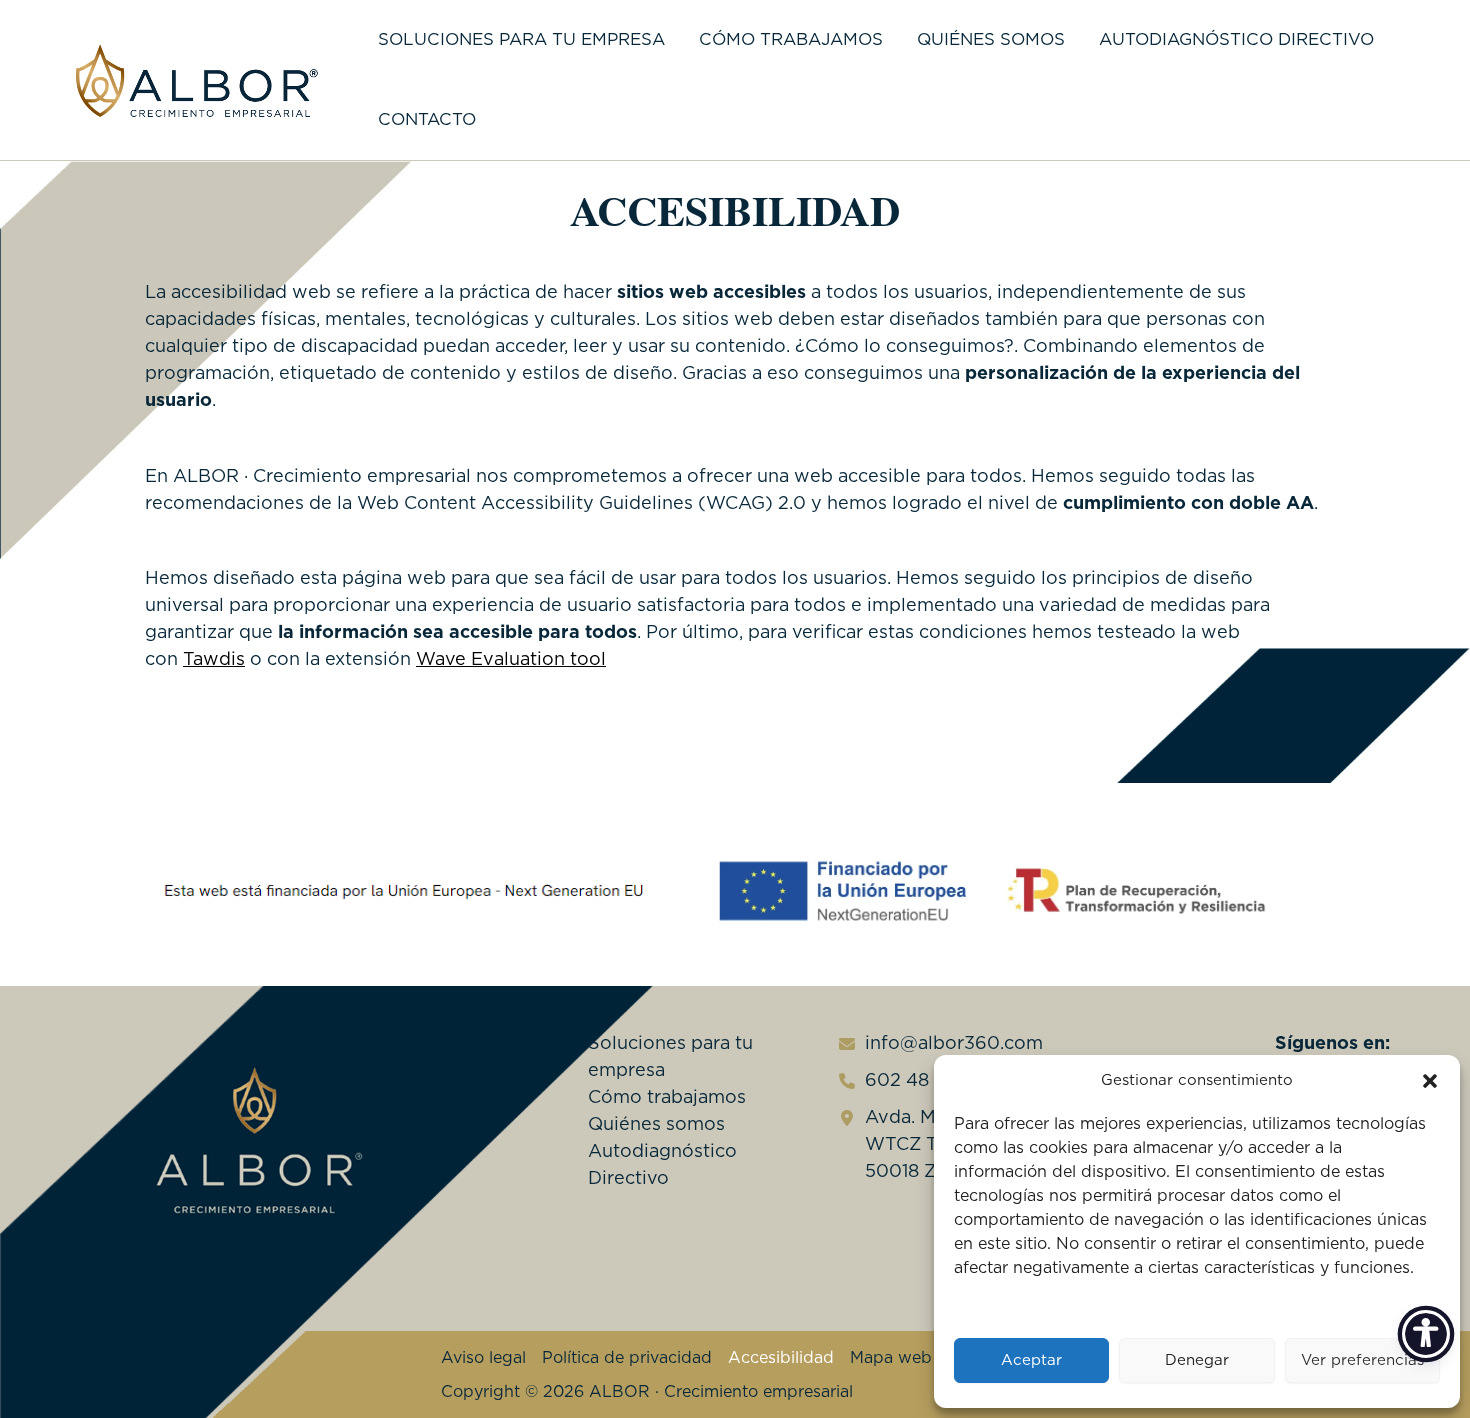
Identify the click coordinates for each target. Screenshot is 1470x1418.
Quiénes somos (991, 39)
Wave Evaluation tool (511, 660)
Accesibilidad (781, 1358)
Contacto (427, 119)
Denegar (1197, 1360)
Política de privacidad (627, 1358)
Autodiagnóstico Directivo (1236, 39)
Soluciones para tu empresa (521, 39)
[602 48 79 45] (909, 1081)
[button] (1430, 1081)
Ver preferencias (1362, 1360)
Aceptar (1031, 1360)
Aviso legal (483, 1358)
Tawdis (214, 660)
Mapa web (891, 1358)
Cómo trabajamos (791, 39)
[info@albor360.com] (938, 1044)
